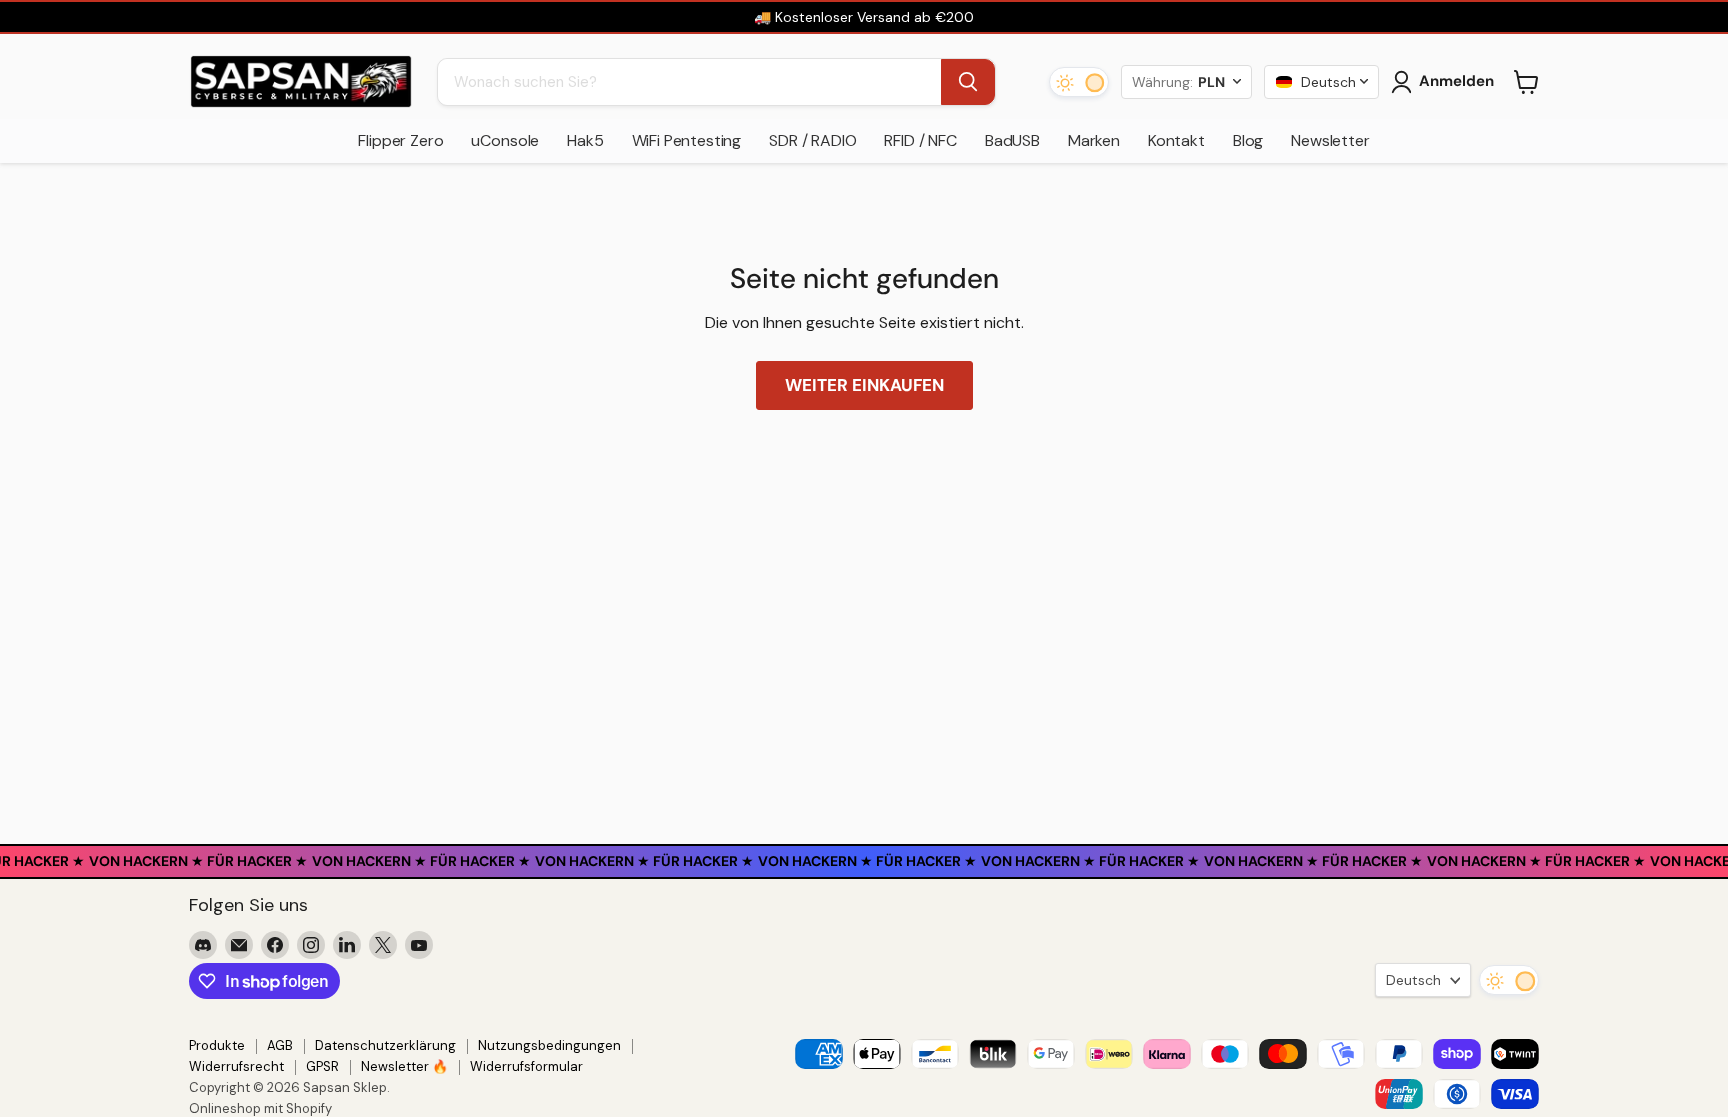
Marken (1094, 140)
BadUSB (1012, 140)
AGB (280, 1045)
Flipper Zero (400, 140)
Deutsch (1413, 980)
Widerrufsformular (526, 1066)
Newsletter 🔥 (404, 1066)
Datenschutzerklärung (385, 1045)
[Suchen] (968, 82)
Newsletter (1330, 140)
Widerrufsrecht (236, 1066)
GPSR (322, 1066)
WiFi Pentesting (687, 140)
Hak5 (585, 140)
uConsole (505, 140)
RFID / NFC (920, 140)
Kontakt (1176, 140)
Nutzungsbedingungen (549, 1045)
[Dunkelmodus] (1079, 82)
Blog (1248, 140)
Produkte (217, 1045)
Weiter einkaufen (864, 385)
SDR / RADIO (812, 140)
